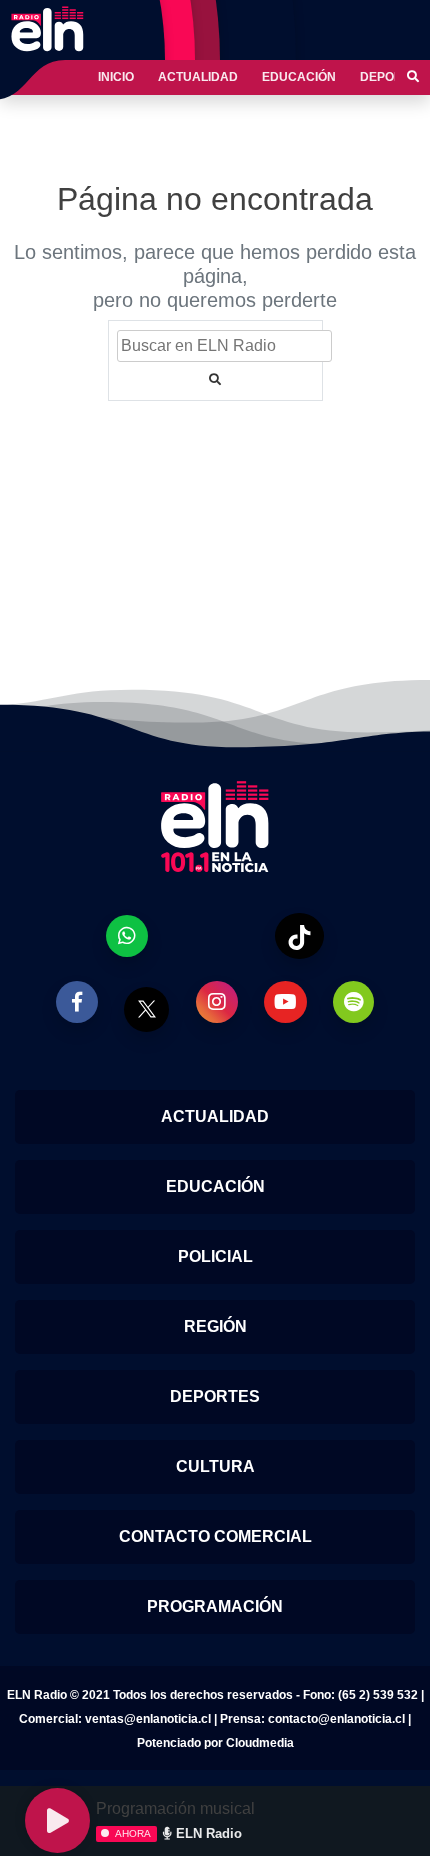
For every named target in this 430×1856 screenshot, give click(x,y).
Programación (215, 1606)
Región (215, 1326)
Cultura (215, 1466)
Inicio (116, 77)
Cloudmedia (260, 1743)
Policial (215, 1256)
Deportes (215, 1396)
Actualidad (198, 77)
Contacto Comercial (215, 1536)
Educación (299, 77)
